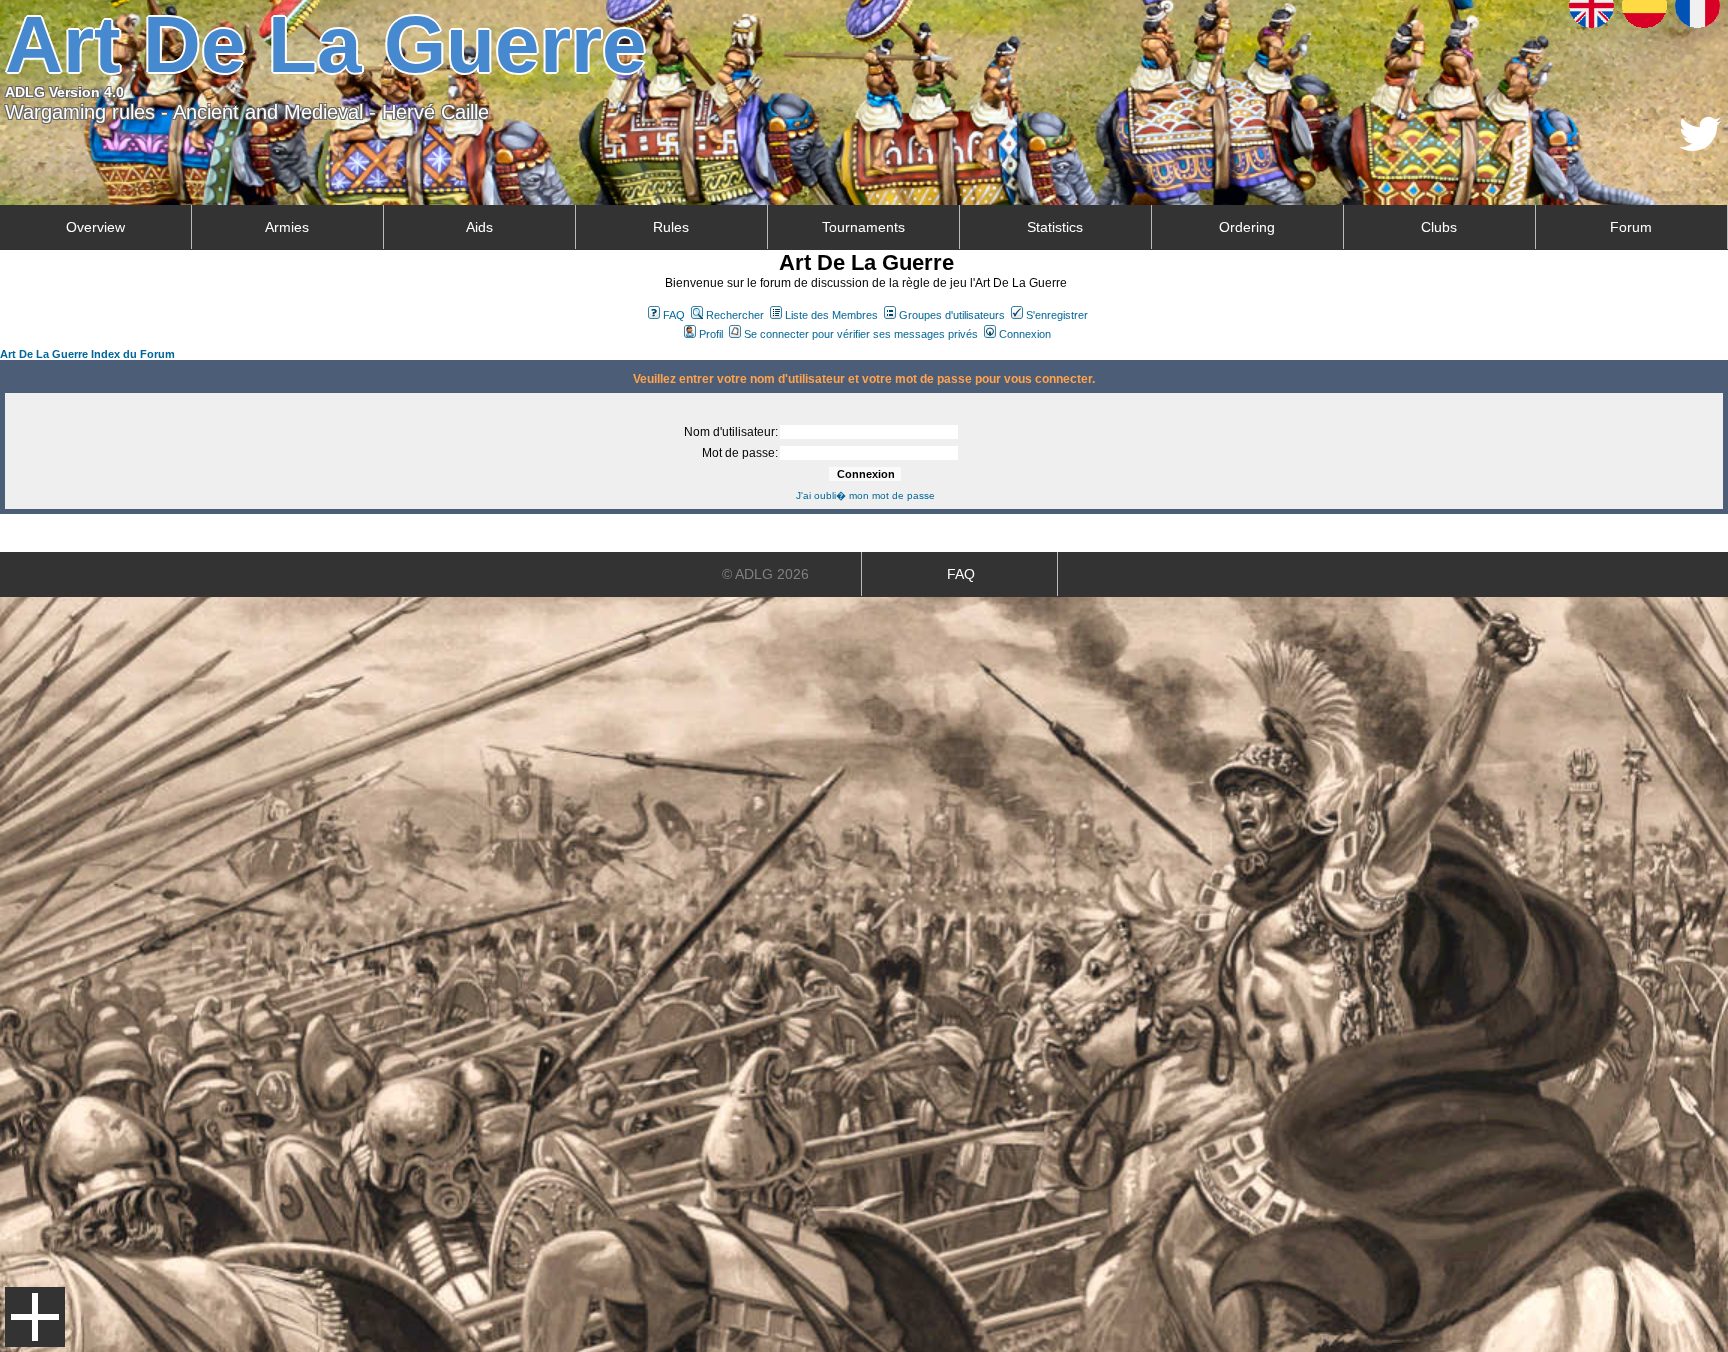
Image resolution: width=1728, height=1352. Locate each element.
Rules (671, 227)
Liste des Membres (831, 315)
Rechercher (735, 315)
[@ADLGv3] (1700, 145)
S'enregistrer (1057, 315)
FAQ (674, 315)
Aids (479, 227)
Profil (711, 334)
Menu (35, 1317)
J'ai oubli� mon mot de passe (865, 495)
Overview (95, 227)
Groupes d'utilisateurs (952, 315)
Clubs (1439, 227)
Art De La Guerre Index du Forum (87, 354)
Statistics (1055, 227)
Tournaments (863, 227)
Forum (1631, 227)
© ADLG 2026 (765, 574)
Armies (287, 227)
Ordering (1247, 227)
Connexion (1025, 334)
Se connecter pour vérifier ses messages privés (861, 334)
